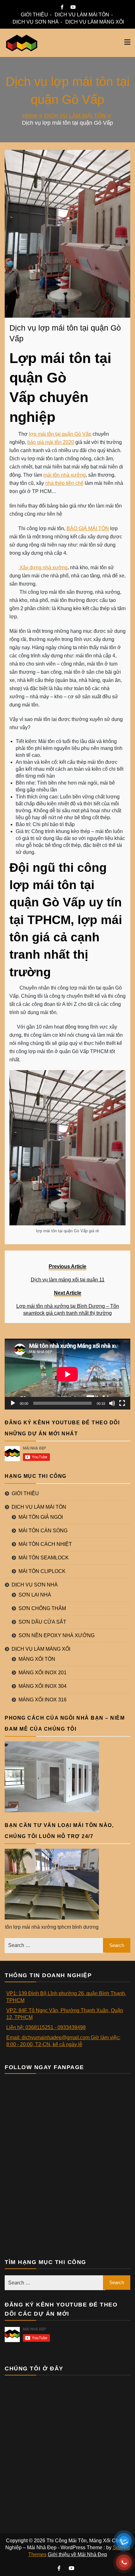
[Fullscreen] (122, 1403)
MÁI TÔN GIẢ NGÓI (41, 1517)
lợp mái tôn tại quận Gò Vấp (60, 434)
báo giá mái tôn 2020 (51, 442)
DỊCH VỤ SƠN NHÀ (36, 22)
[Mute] (112, 1403)
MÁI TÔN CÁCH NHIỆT (45, 1544)
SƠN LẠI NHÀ (35, 1595)
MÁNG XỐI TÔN (37, 1659)
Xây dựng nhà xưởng (43, 567)
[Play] (13, 1403)
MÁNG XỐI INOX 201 (43, 1673)
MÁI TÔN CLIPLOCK (42, 1571)
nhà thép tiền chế (64, 483)
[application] (67, 1374)
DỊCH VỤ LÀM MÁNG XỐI (95, 22)
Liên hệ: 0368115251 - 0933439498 (46, 2027)
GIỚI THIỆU (34, 15)
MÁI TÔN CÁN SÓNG (43, 1531)
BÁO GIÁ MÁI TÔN (88, 528)
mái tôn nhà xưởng (65, 475)
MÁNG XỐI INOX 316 (43, 1700)
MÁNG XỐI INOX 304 (43, 1686)
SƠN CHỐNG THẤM (42, 1608)
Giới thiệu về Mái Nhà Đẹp (77, 2554)
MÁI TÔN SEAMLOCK (44, 1558)
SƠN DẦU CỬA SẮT (42, 1622)
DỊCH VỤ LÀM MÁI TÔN (82, 15)
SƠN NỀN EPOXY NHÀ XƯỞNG (57, 1635)
